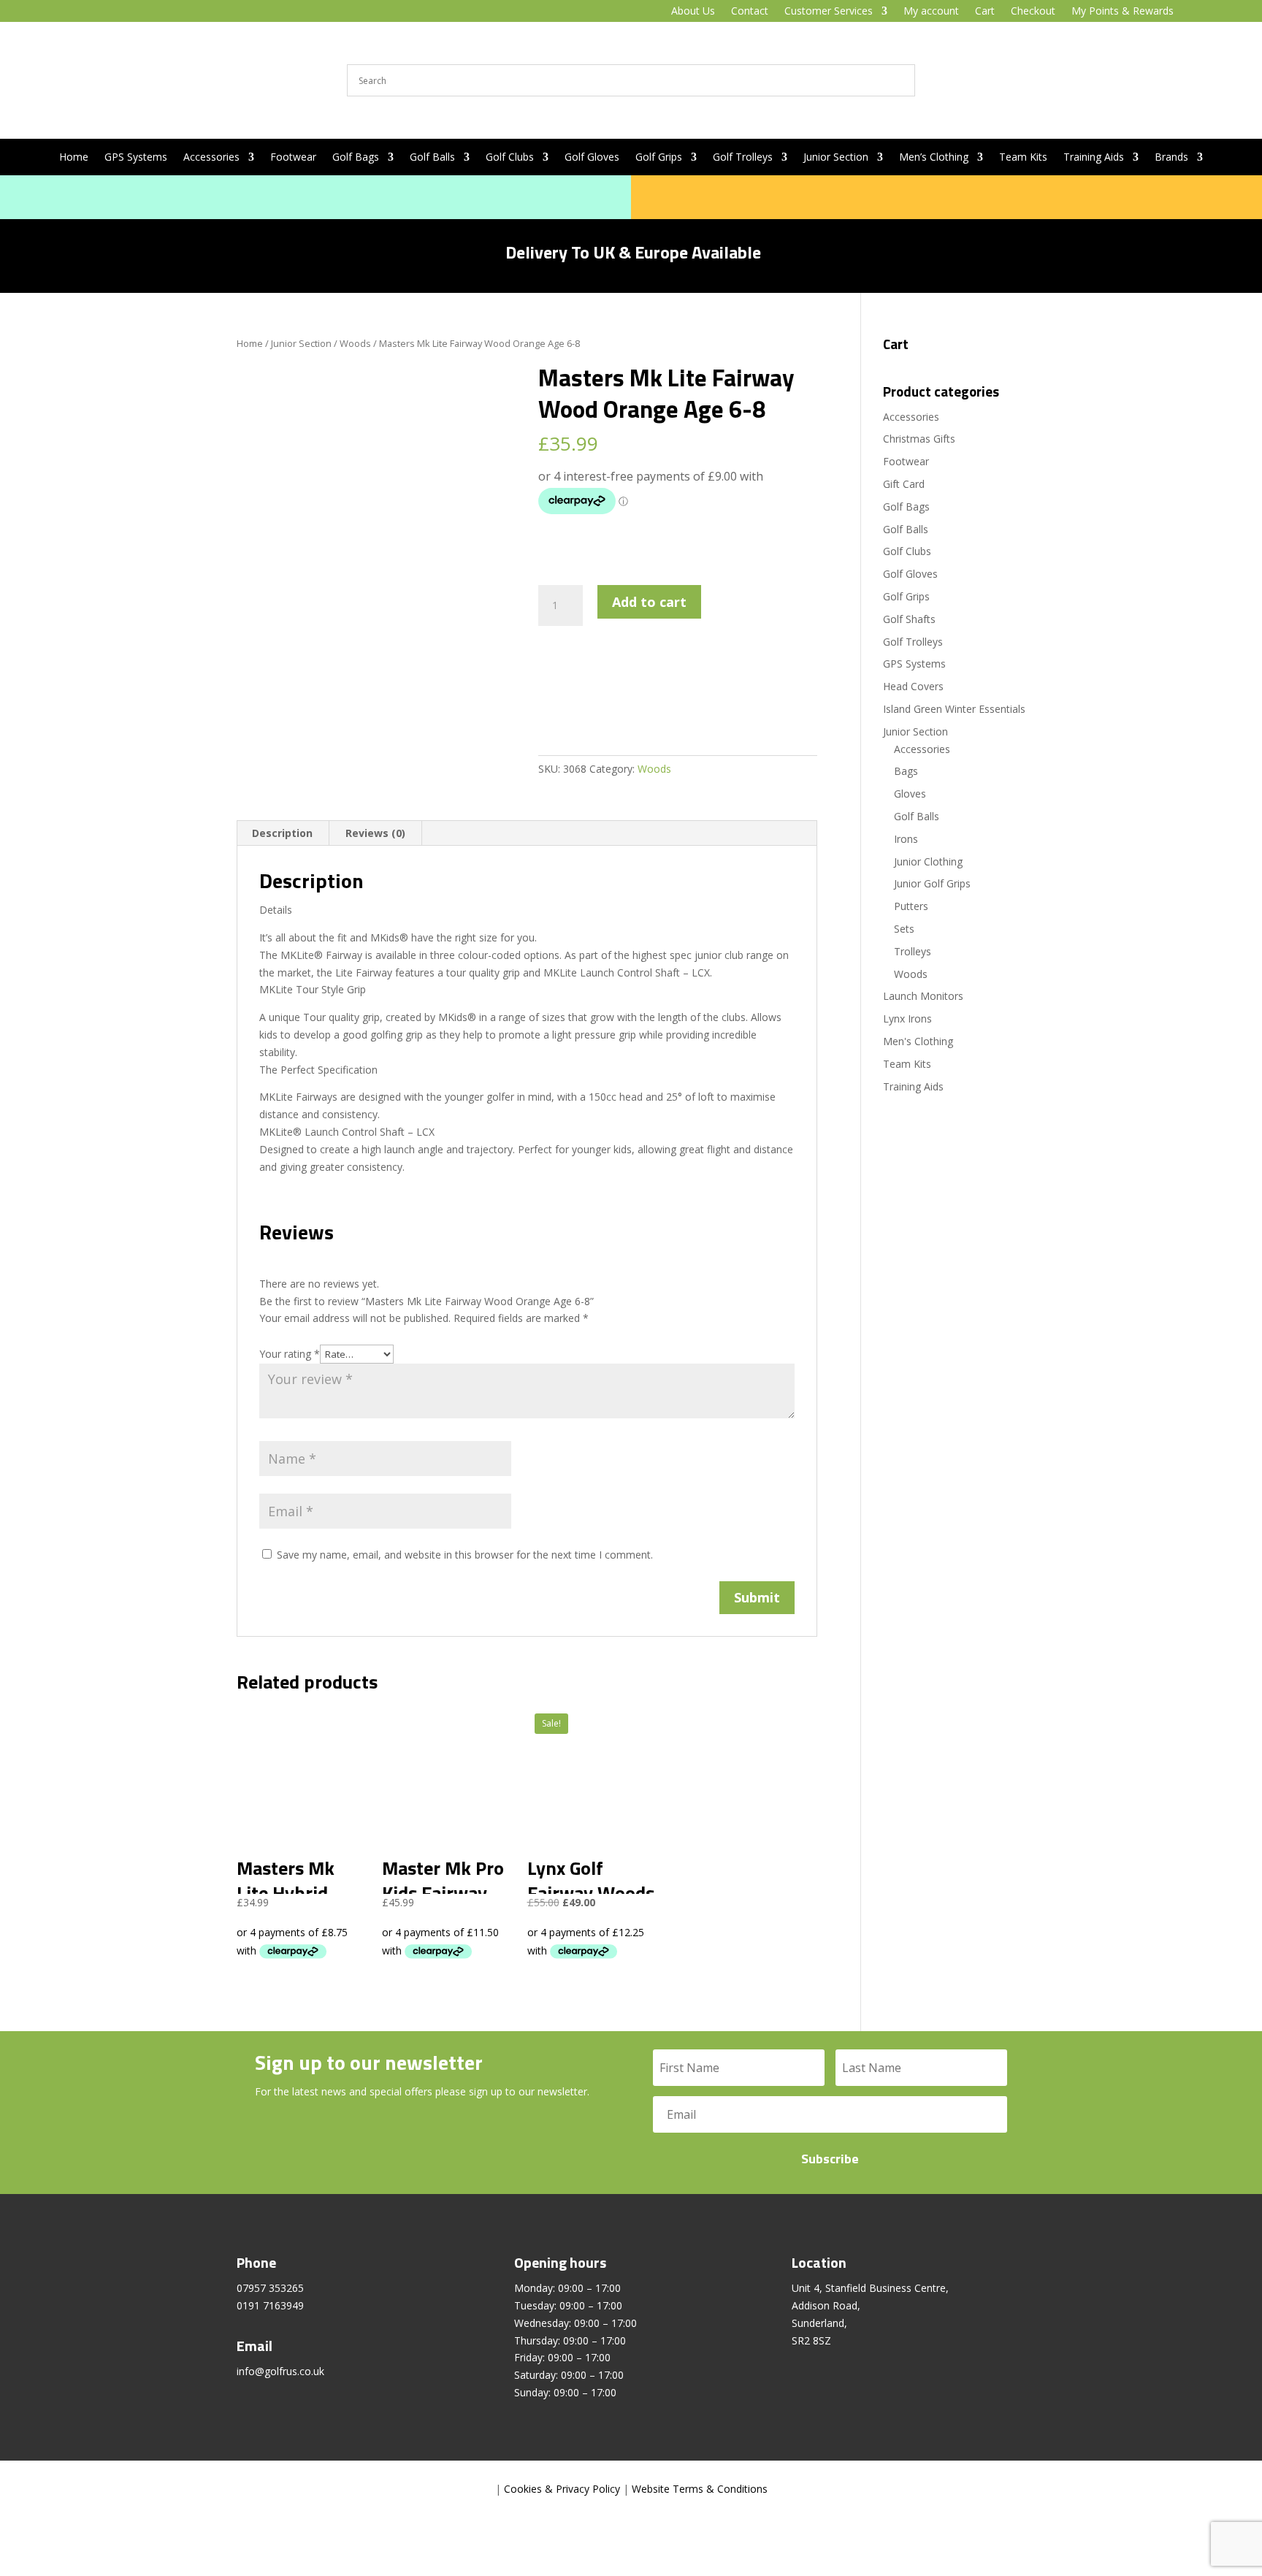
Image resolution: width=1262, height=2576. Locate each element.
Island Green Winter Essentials (954, 709)
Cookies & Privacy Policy (562, 2489)
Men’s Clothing (934, 158)
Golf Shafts (909, 619)
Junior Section (836, 158)
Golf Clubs (510, 158)
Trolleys (913, 951)
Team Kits (1023, 158)
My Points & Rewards (1123, 12)
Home (74, 158)
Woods (355, 343)
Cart (985, 12)
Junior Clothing (928, 861)
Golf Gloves (592, 158)
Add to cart (649, 602)
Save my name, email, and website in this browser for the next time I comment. (465, 1555)
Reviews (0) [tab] (375, 833)
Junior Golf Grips (932, 883)
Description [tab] (282, 833)
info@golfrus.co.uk (280, 2371)
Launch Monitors (923, 996)
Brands (1171, 158)
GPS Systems (136, 158)
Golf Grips (659, 158)
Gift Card (904, 484)
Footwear (293, 158)
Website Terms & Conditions (700, 2489)
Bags (906, 771)
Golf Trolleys (743, 158)
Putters (911, 906)
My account (931, 12)
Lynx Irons (907, 1018)
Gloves (910, 794)
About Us (693, 12)
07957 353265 (270, 2288)
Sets (904, 929)
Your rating (290, 1354)
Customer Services (829, 12)
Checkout (1033, 12)
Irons (906, 839)
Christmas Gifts (919, 439)
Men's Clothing (918, 1041)
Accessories (211, 158)
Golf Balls (432, 158)
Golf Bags (356, 158)
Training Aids (1094, 158)
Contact (750, 12)
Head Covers (913, 686)
